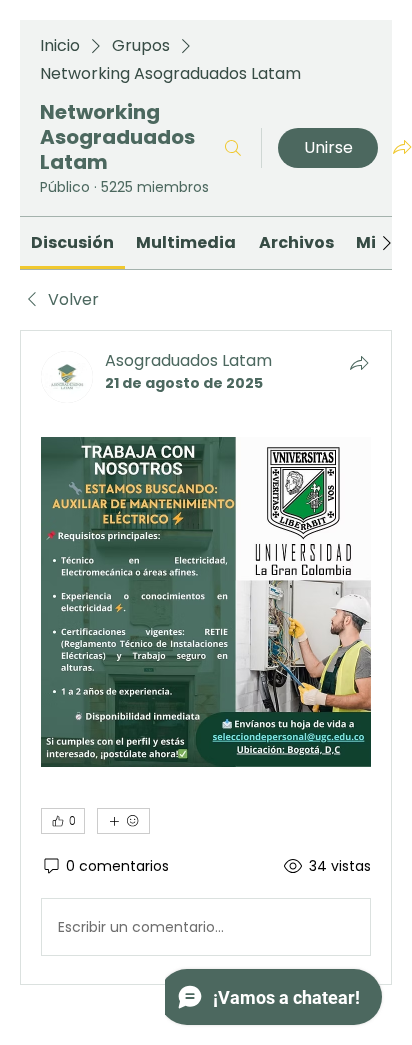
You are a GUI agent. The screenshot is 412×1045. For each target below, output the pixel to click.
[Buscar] (233, 148)
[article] (206, 657)
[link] (72, 242)
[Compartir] (359, 363)
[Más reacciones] (123, 821)
